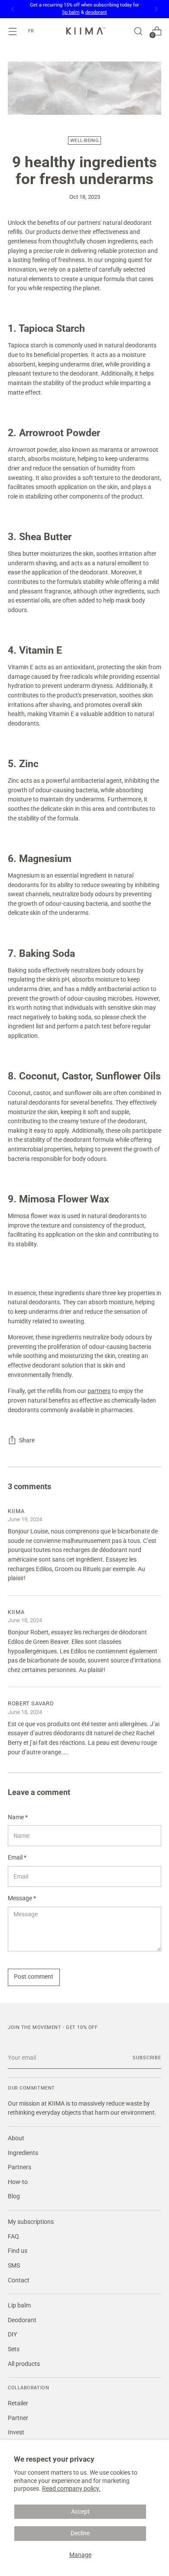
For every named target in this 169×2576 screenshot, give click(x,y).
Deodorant (22, 2320)
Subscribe (147, 2058)
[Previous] (13, 9)
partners (99, 1391)
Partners (19, 2167)
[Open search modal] (138, 31)
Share (27, 1440)
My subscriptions (31, 2222)
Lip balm (19, 2305)
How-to (18, 2182)
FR (31, 31)
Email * (17, 1858)
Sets (14, 2349)
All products (24, 2364)
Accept (80, 2512)
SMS (14, 2266)
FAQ (13, 2237)
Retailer (18, 2403)
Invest (16, 2432)
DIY (12, 2335)
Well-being (84, 141)
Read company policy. (71, 2489)
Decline (80, 2533)
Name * (18, 1817)
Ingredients (23, 2153)
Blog (14, 2196)
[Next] (156, 9)
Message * (22, 1898)
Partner (18, 2418)
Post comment (34, 1977)
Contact (19, 2280)
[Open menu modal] (12, 31)
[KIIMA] (84, 31)
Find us (18, 2251)
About (16, 2138)
